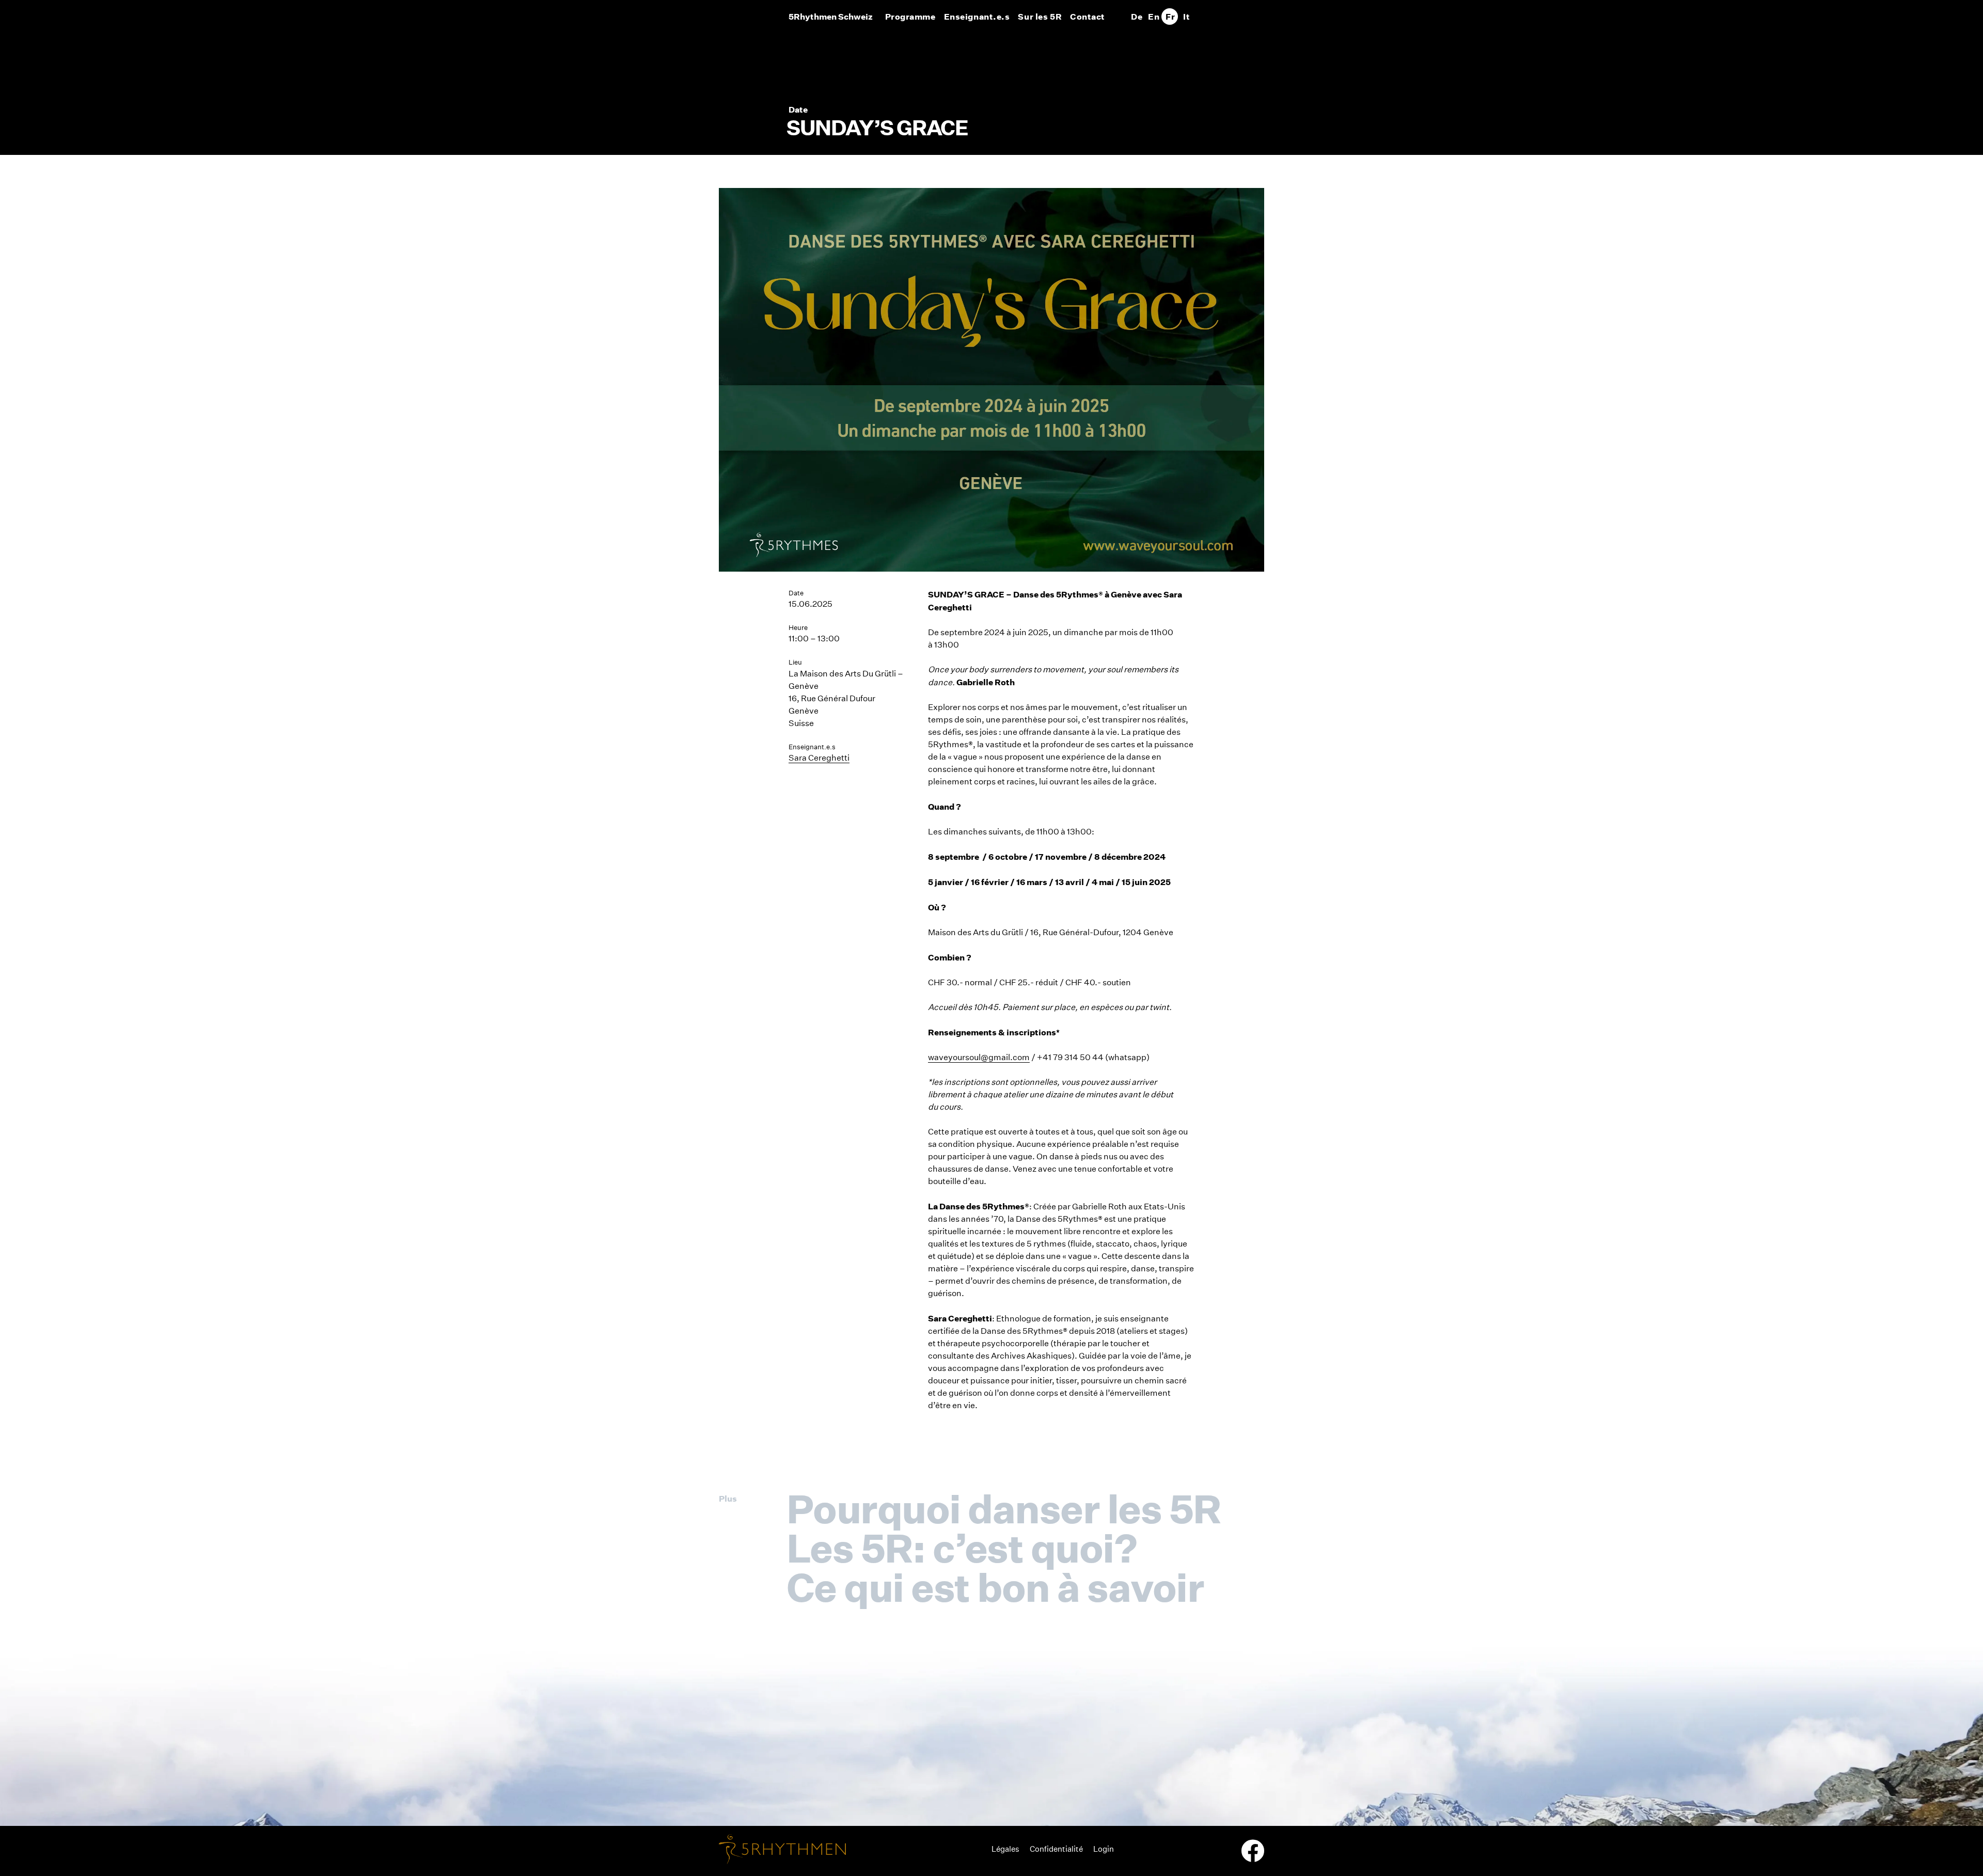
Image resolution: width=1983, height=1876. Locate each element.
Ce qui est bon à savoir (995, 1587)
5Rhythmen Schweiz (831, 17)
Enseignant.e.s (977, 17)
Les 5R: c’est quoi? (962, 1548)
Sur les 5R (1040, 17)
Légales (1005, 1849)
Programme (910, 17)
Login (1104, 1849)
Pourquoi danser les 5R (1004, 1509)
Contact (1088, 17)
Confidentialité (1056, 1849)
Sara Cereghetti (819, 758)
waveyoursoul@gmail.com (979, 1057)
